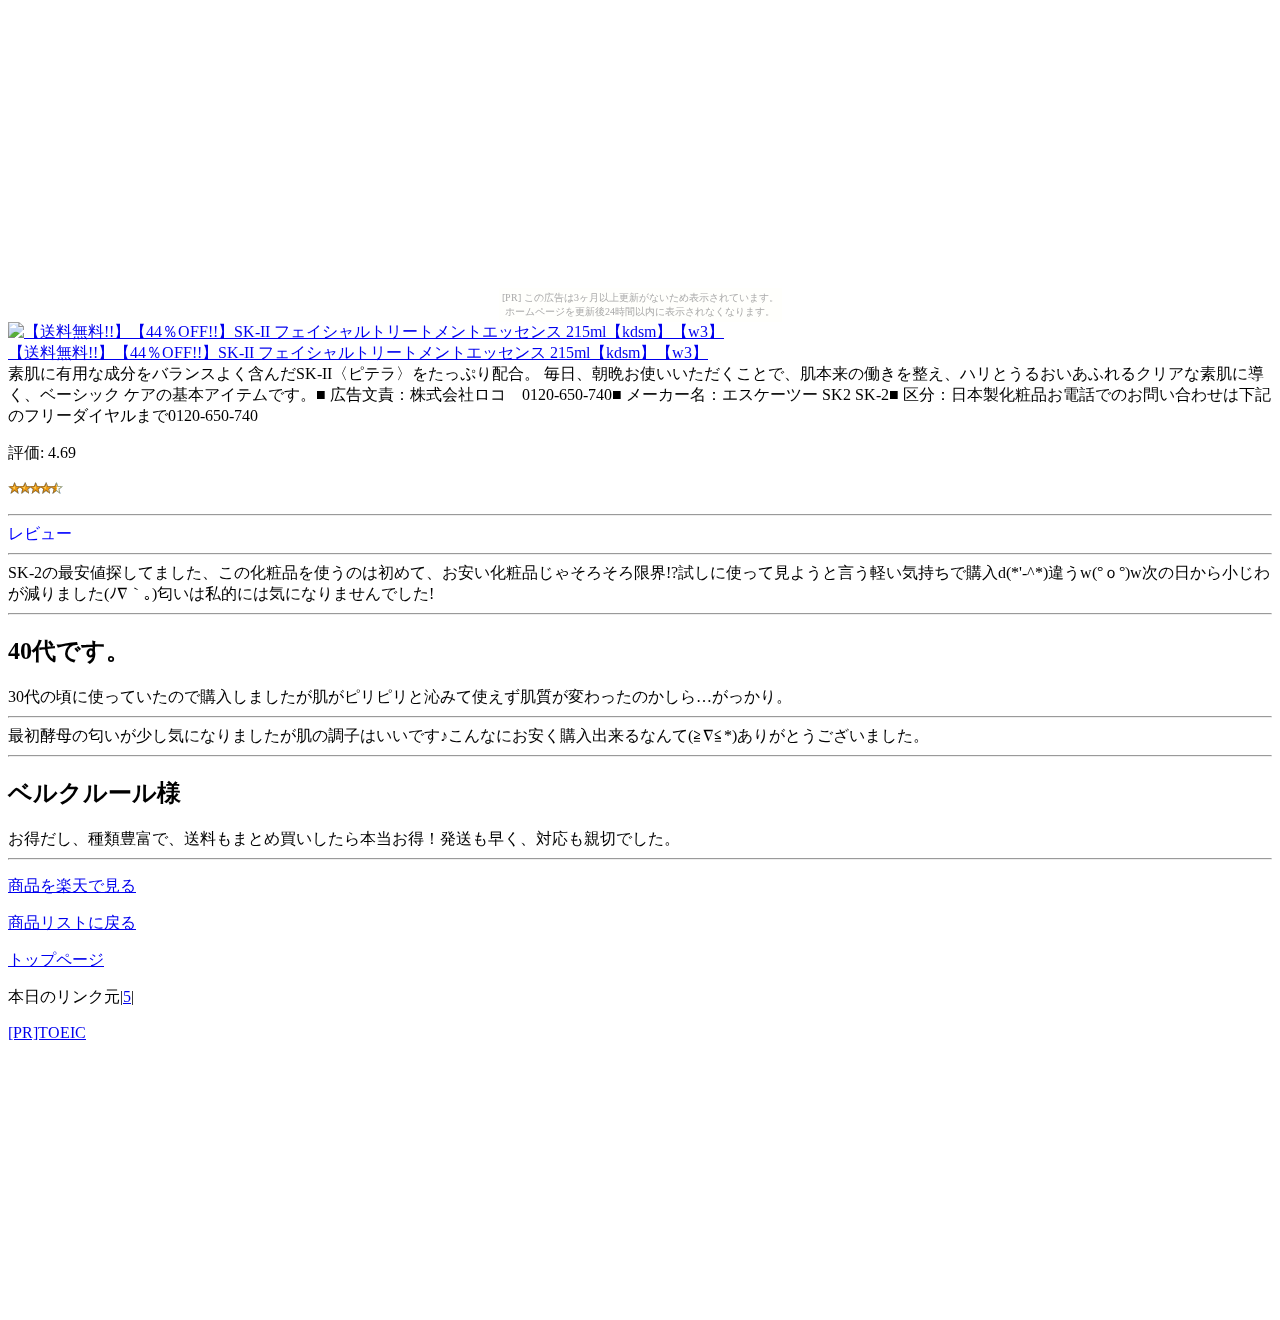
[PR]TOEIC (47, 1032)
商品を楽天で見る (72, 885)
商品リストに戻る (72, 922)
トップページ (56, 959)
